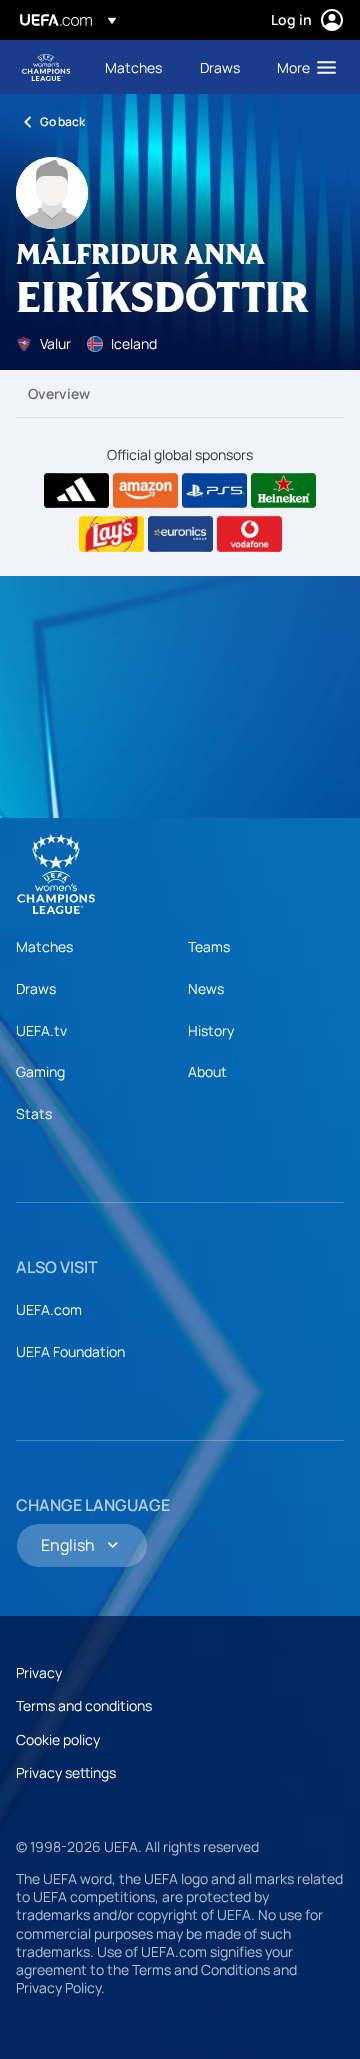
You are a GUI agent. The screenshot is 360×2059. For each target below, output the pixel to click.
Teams (209, 946)
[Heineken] (283, 491)
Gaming (40, 1071)
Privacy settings (66, 1772)
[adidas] (76, 491)
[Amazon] (145, 491)
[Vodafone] (249, 534)
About (207, 1071)
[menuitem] (135, 67)
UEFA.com (49, 1309)
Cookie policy (58, 1739)
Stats (34, 1113)
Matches (44, 946)
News (206, 988)
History (211, 1030)
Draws (36, 988)
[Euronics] (180, 534)
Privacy (39, 1672)
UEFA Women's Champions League (46, 67)
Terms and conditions (84, 1705)
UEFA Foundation (70, 1351)
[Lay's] (111, 534)
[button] (302, 67)
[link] (133, 67)
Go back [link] (62, 121)
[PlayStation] (214, 491)
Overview (59, 393)
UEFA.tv (41, 1030)
